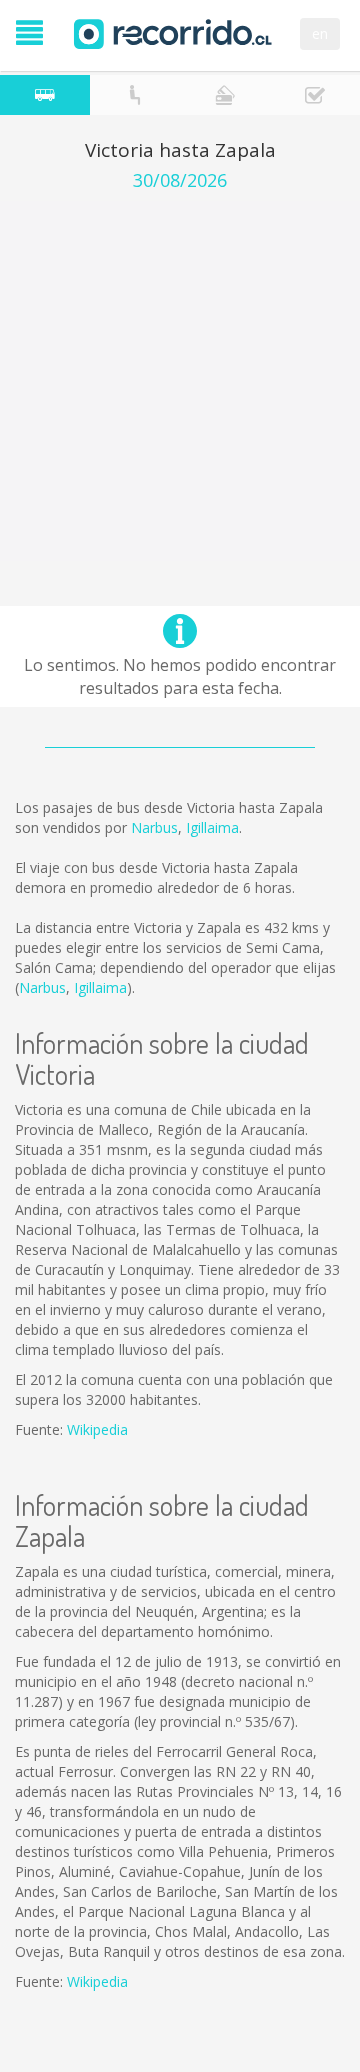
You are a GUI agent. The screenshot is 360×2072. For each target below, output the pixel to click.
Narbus (154, 827)
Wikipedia (97, 1429)
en (320, 33)
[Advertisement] (180, 381)
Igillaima (212, 827)
